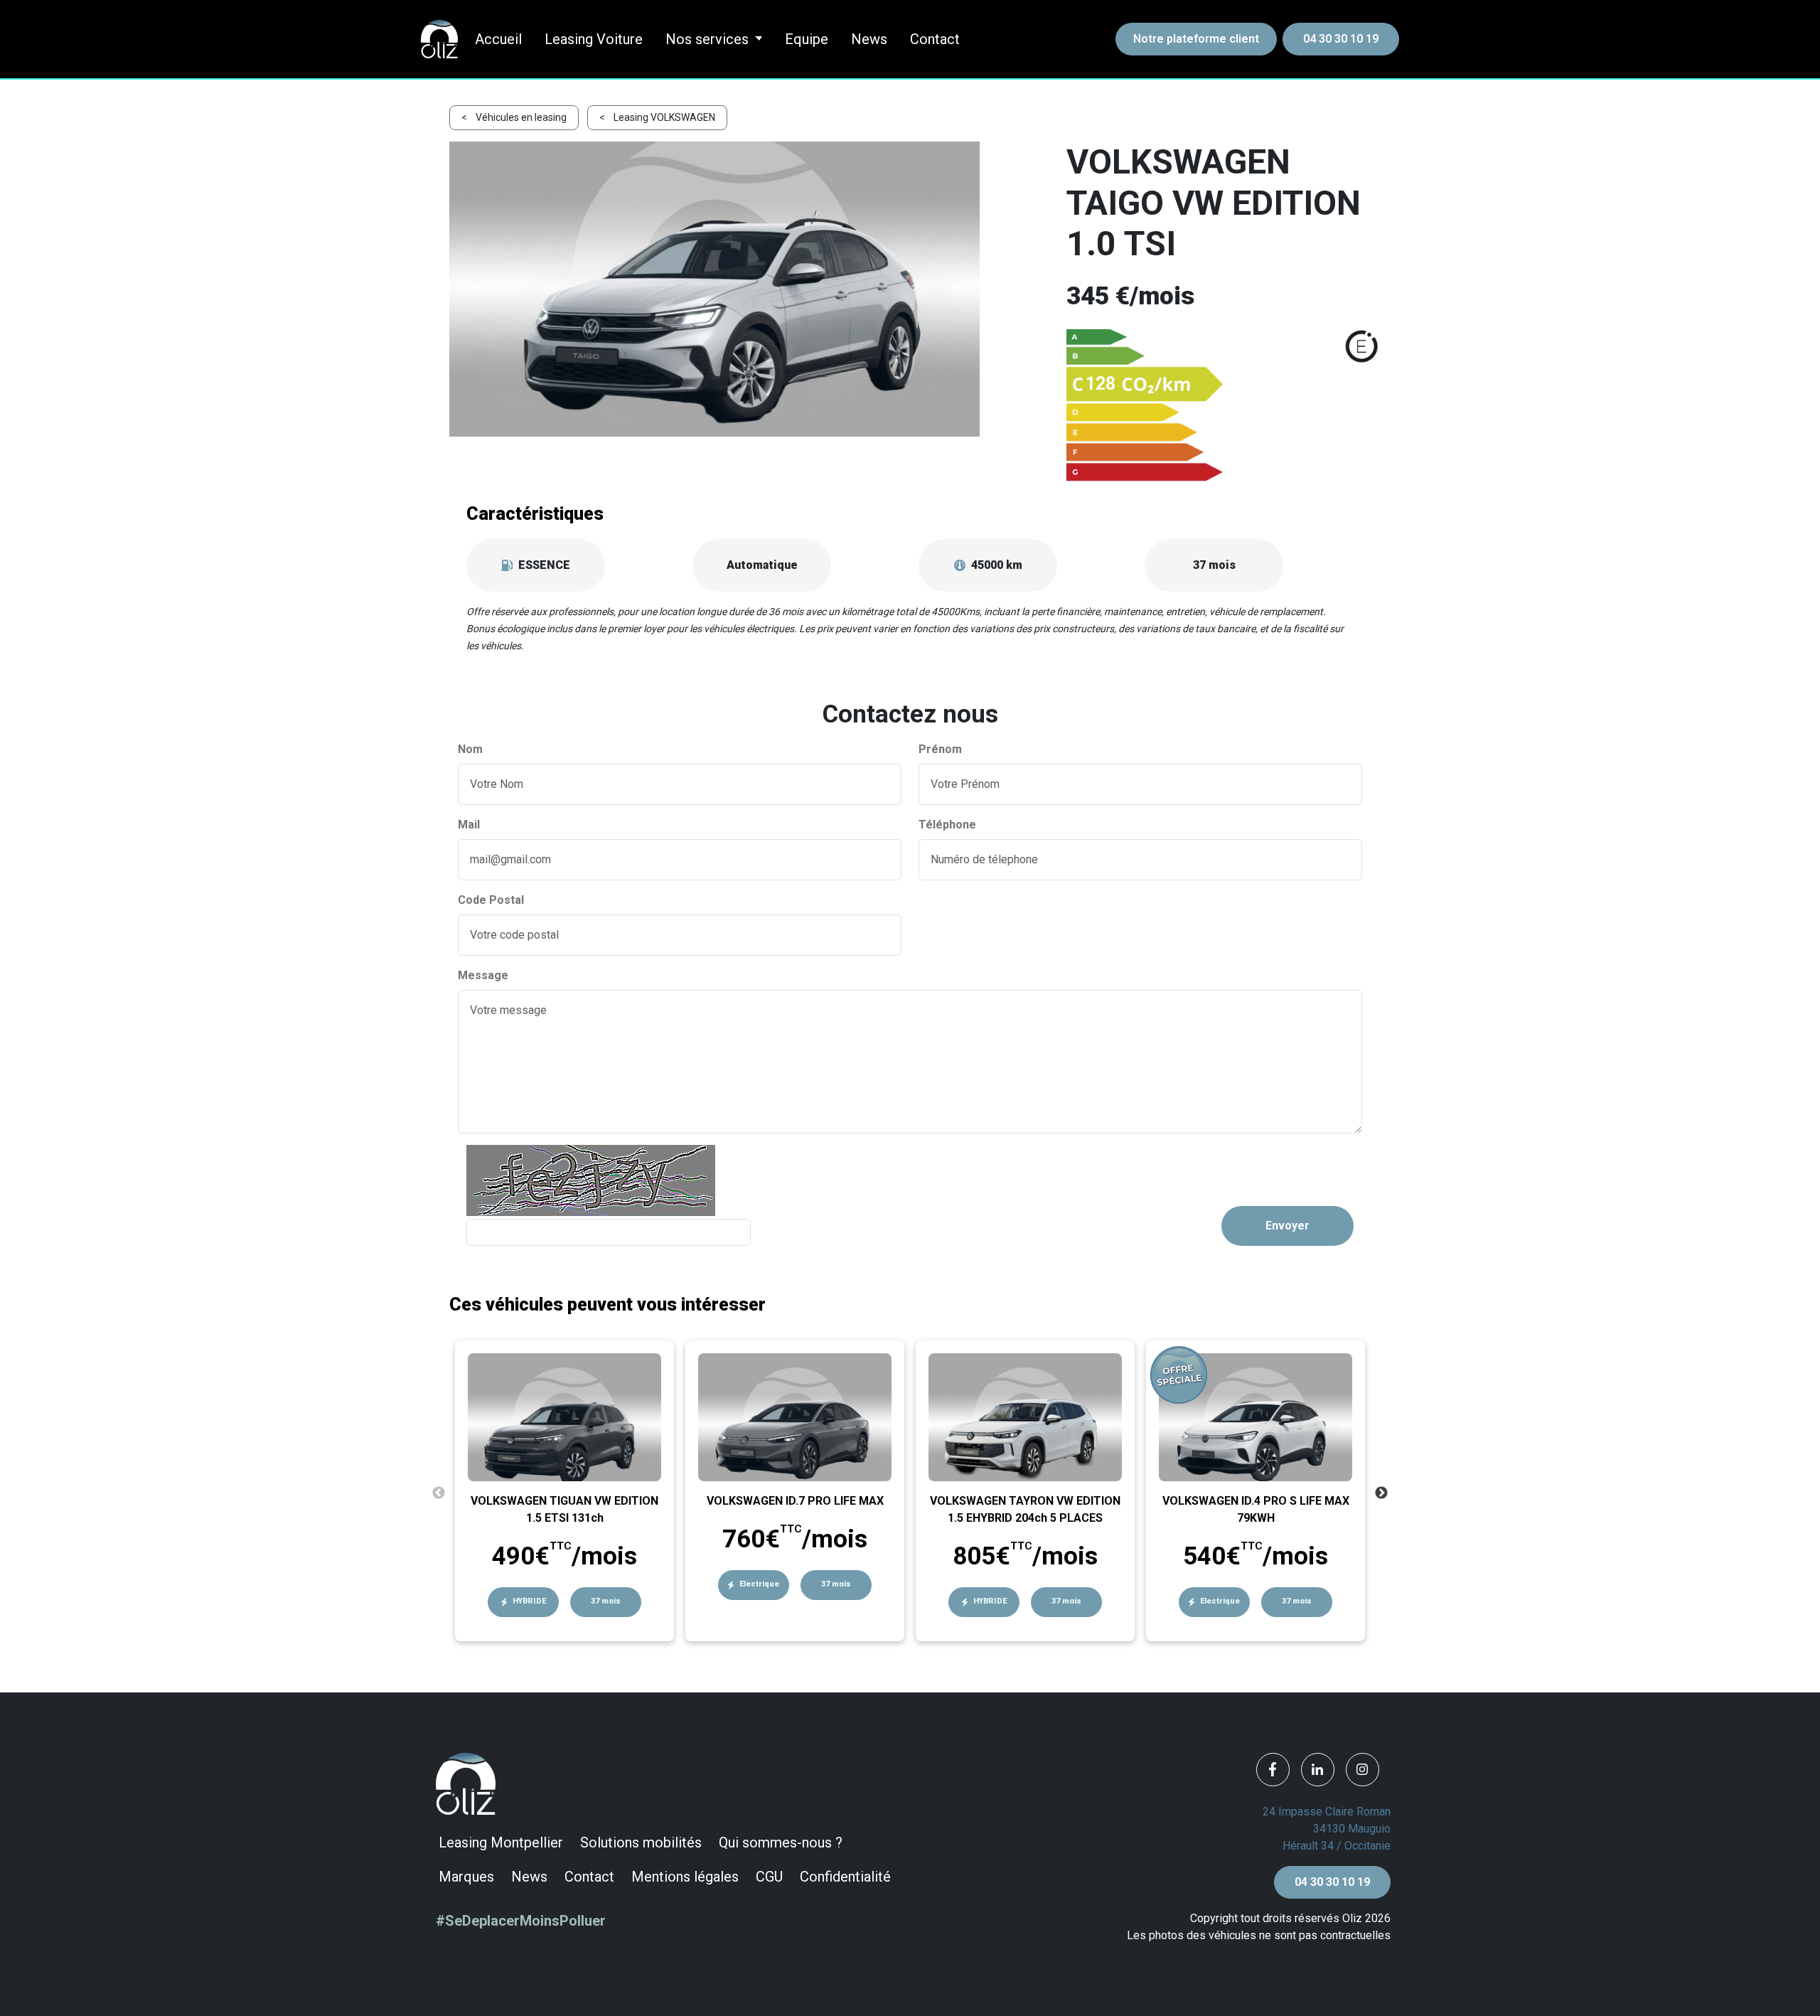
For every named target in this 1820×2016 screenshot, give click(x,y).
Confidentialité (845, 1877)
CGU (769, 1877)
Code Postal (491, 900)
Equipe (807, 39)
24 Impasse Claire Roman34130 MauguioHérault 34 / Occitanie (1327, 1829)
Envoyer (1288, 1226)
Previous (439, 1493)
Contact (935, 39)
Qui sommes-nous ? (781, 1842)
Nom (470, 749)
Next (1381, 1493)
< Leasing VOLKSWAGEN (657, 117)
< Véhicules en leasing (514, 117)
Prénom (940, 749)
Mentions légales (685, 1877)
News (869, 39)
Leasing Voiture (594, 39)
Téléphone (947, 825)
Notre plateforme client (1196, 39)
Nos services (707, 39)
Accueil (498, 39)
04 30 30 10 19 (1341, 39)
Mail (469, 825)
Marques (466, 1877)
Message (483, 975)
